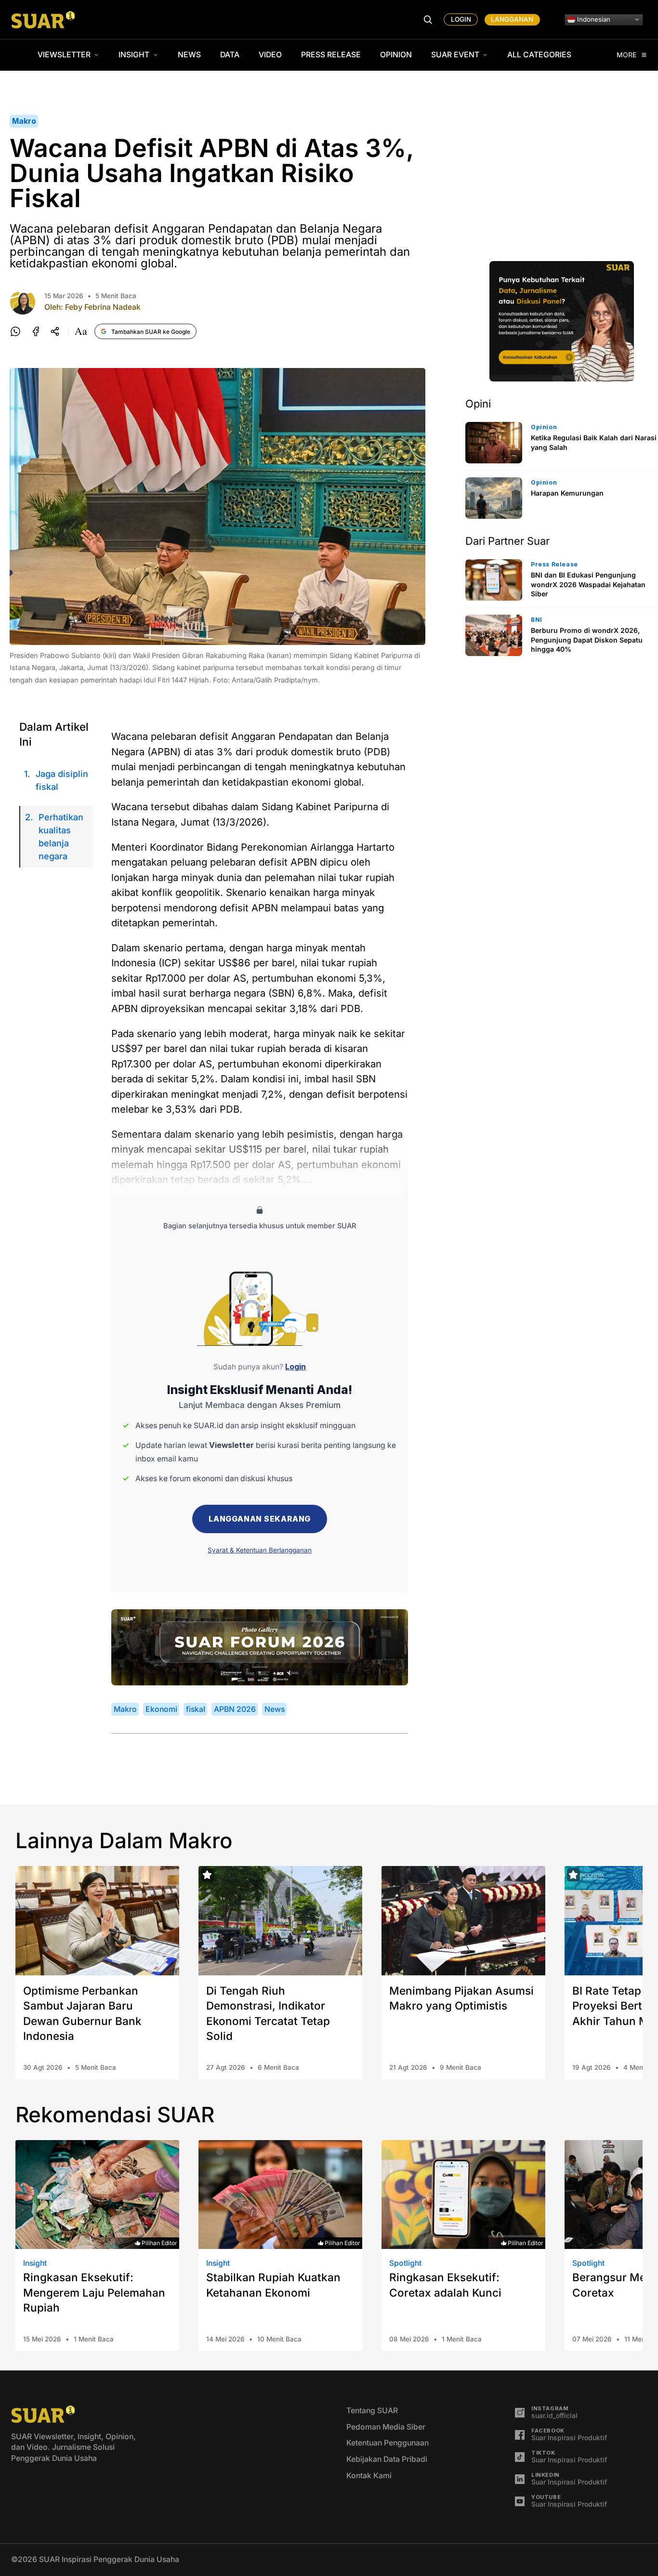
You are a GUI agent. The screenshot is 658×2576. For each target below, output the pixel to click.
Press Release (331, 55)
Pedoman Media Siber (386, 2427)
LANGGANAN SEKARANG (260, 1519)
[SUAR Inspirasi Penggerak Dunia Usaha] (43, 20)
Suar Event (455, 55)
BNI (537, 620)
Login (461, 19)
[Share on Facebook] (36, 331)
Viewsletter (64, 55)
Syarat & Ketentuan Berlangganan (260, 1550)
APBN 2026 (235, 1709)
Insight (134, 55)
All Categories (539, 55)
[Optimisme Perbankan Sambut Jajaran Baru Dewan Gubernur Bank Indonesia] (97, 1921)
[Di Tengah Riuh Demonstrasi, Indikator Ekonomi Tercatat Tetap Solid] (280, 1921)
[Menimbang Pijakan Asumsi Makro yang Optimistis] (463, 1921)
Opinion (396, 55)
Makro (24, 121)
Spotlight (405, 2263)
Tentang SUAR (372, 2411)
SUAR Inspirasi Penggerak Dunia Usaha (109, 2559)
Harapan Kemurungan (567, 493)
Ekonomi (161, 1709)
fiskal (196, 1709)
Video (270, 55)
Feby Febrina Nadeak (103, 307)
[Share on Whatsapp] (15, 331)
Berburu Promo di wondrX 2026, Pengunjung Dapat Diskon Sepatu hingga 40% (587, 640)
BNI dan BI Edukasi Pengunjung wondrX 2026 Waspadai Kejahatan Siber (588, 584)
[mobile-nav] (428, 20)
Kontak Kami (369, 2476)
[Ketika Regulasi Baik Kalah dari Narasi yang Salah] (494, 443)
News (189, 55)
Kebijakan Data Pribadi (387, 2459)
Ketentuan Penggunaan (388, 2443)
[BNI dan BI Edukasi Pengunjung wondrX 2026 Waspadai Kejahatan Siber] (494, 580)
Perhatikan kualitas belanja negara (61, 837)
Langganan (512, 19)
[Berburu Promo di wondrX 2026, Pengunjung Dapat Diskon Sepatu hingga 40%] (494, 635)
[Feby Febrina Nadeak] (23, 302)
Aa (81, 331)
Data (230, 55)
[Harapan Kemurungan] (494, 498)
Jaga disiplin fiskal (62, 780)
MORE (627, 55)
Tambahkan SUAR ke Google (151, 332)
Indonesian (593, 19)
